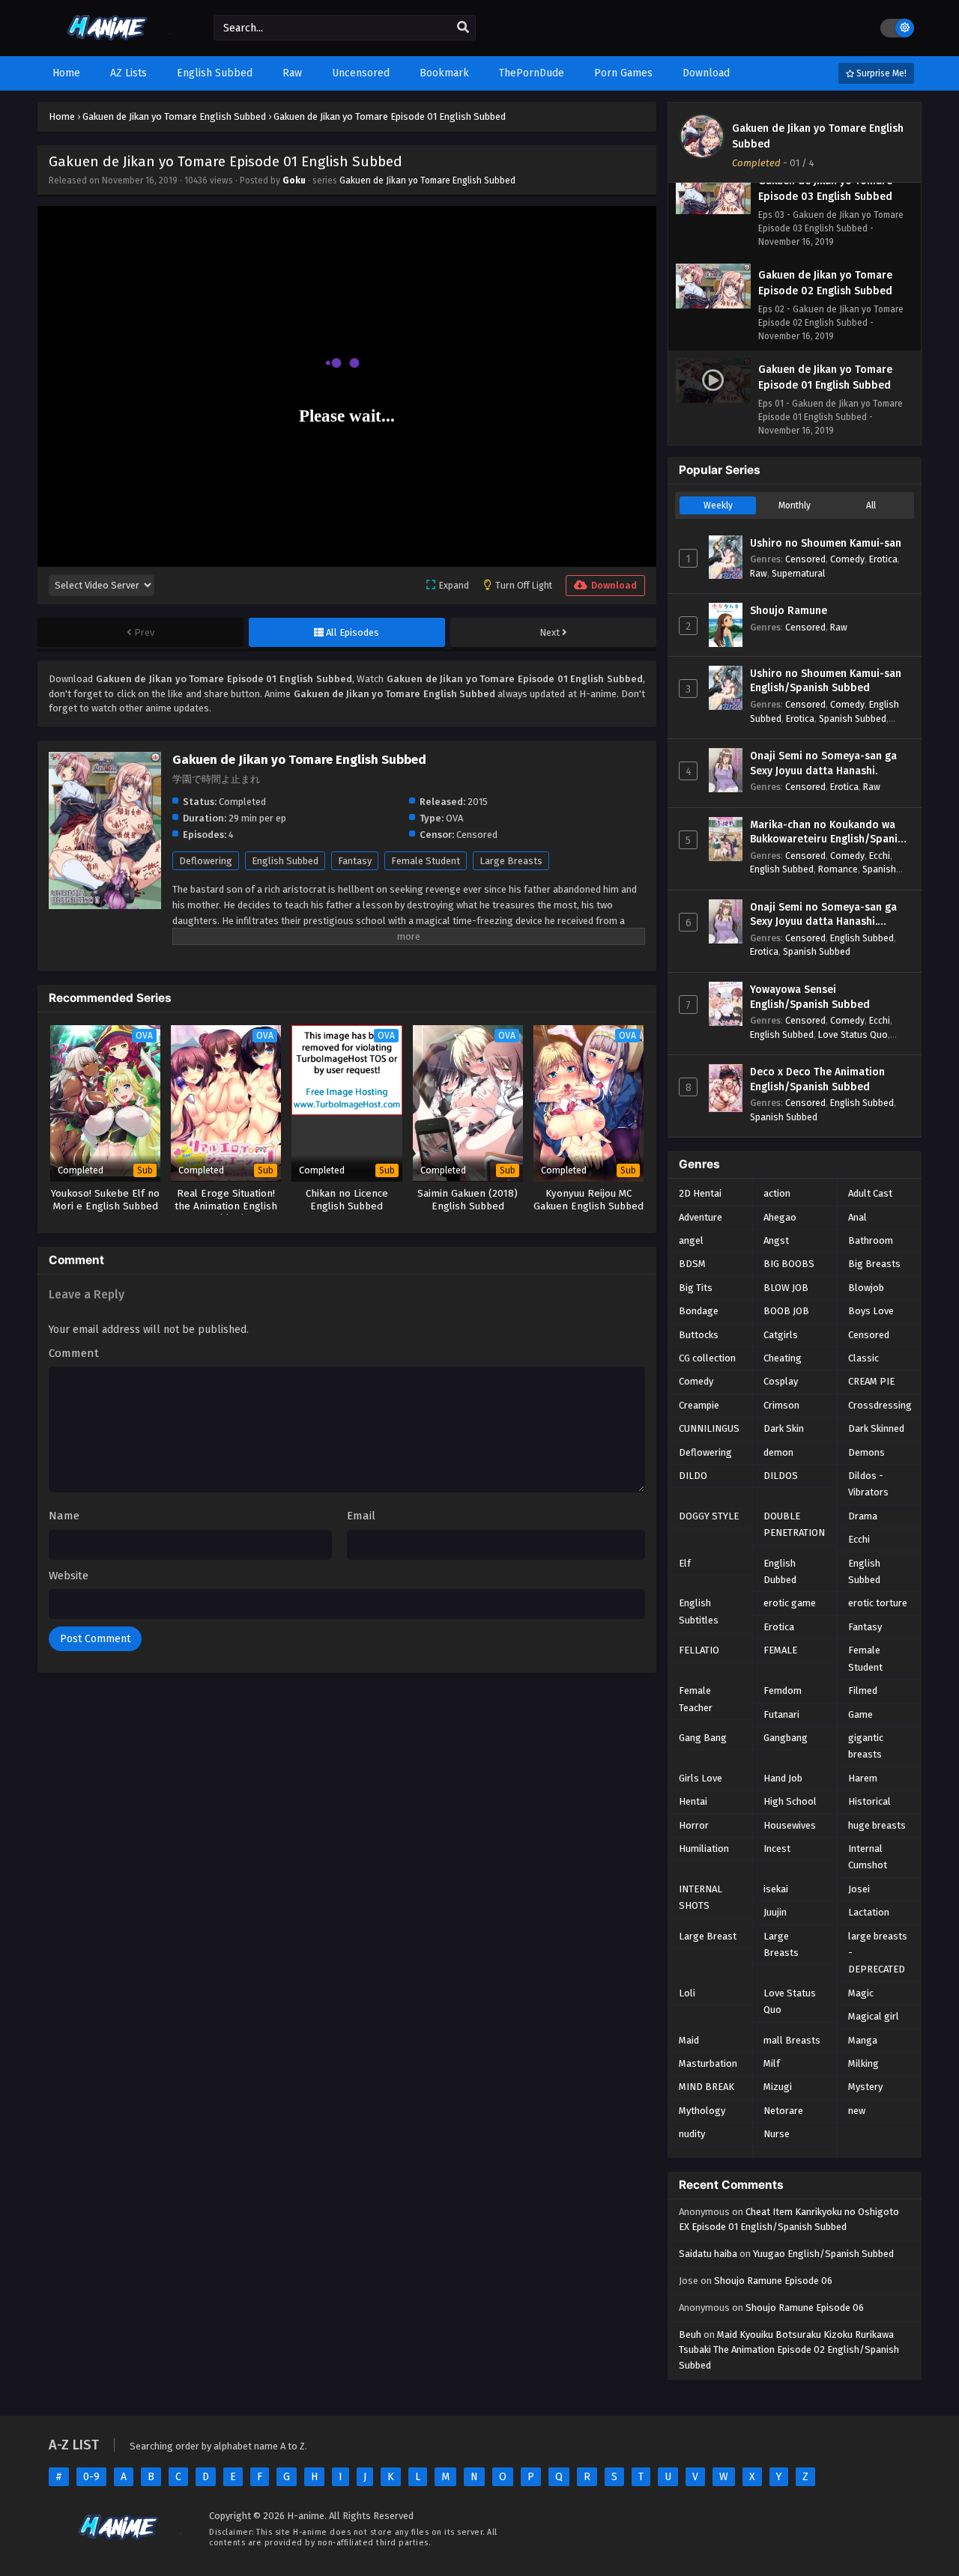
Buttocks (699, 1335)
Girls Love (701, 1778)
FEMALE (780, 1650)
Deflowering (206, 861)
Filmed (863, 1690)
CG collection (707, 1358)
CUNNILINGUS (709, 1428)
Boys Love (871, 1311)
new (857, 2111)
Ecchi (880, 856)
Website (69, 1576)
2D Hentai (700, 1193)
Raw (759, 573)
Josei (859, 1889)
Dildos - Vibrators (868, 1484)
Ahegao (780, 1217)
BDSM (692, 1264)
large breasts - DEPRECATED (878, 1953)
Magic (861, 1993)
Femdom (783, 1690)
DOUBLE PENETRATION (794, 1524)
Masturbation (708, 2063)
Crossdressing (880, 1405)
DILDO (693, 1476)
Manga (863, 2040)
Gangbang (786, 1738)
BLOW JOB (786, 1288)
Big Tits (696, 1288)
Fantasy (355, 861)
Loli (687, 1993)
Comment (74, 1353)
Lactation (869, 1912)
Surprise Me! (880, 73)
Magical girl (874, 2016)
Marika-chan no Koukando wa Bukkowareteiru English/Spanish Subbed (829, 833)
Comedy (847, 559)
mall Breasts (792, 2040)
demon (778, 1452)
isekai (776, 1889)
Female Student (426, 861)
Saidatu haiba (708, 2254)
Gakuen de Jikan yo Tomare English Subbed (427, 180)
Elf (685, 1563)
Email (361, 1516)
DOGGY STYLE (709, 1516)
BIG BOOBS (789, 1264)
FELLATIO (699, 1650)
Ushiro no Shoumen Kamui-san (826, 543)
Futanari (781, 1714)
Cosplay (781, 1381)
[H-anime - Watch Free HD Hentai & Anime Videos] (110, 43)
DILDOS (781, 1476)
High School (790, 1801)
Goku (294, 180)
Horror (694, 1825)
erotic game (790, 1603)
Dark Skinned (876, 1428)
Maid (689, 2040)
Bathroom (871, 1240)
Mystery (865, 2087)
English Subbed (285, 861)
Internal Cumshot (868, 1857)
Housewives (790, 1825)
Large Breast (708, 1936)
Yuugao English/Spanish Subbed (823, 2254)
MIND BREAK (707, 2087)
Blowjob (866, 1288)
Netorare (783, 2111)
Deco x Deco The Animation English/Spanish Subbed (817, 1079)
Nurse (777, 2134)
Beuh (690, 2334)
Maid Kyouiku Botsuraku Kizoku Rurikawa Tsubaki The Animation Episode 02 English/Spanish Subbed (789, 2350)
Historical (869, 1801)
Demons (866, 1452)
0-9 (91, 2477)
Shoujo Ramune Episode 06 (773, 2281)
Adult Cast (870, 1193)
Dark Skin (784, 1428)
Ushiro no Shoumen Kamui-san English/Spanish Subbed (826, 681)
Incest (777, 1849)
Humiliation (704, 1849)
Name (64, 1516)
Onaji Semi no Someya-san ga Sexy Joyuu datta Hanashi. (823, 763)
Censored (805, 559)
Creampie (699, 1405)
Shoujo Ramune (789, 611)
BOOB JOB (786, 1311)
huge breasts (877, 1825)
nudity (692, 2134)
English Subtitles (699, 1611)
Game (860, 1714)
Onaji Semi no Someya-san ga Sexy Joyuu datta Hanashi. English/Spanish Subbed (823, 915)
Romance (838, 869)
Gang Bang (703, 1738)
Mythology (702, 2111)
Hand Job (783, 1778)
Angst (776, 1240)
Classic (863, 1358)
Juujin (775, 1912)
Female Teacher (696, 1699)
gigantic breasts (866, 1746)
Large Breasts (511, 861)
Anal (857, 1217)
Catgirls (781, 1335)
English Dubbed (780, 1571)
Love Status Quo (853, 1035)
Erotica (883, 559)
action (777, 1193)
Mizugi (778, 2087)
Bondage (699, 1311)
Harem (863, 1778)
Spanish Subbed (853, 719)
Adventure (701, 1217)
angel (691, 1240)
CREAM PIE (871, 1381)
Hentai (693, 1801)
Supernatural (798, 573)
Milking (863, 2063)
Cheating (783, 1358)
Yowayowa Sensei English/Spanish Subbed (810, 997)
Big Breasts (874, 1264)
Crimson (781, 1405)
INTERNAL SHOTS (701, 1897)
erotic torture (878, 1603)
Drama (863, 1516)
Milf (772, 2063)
